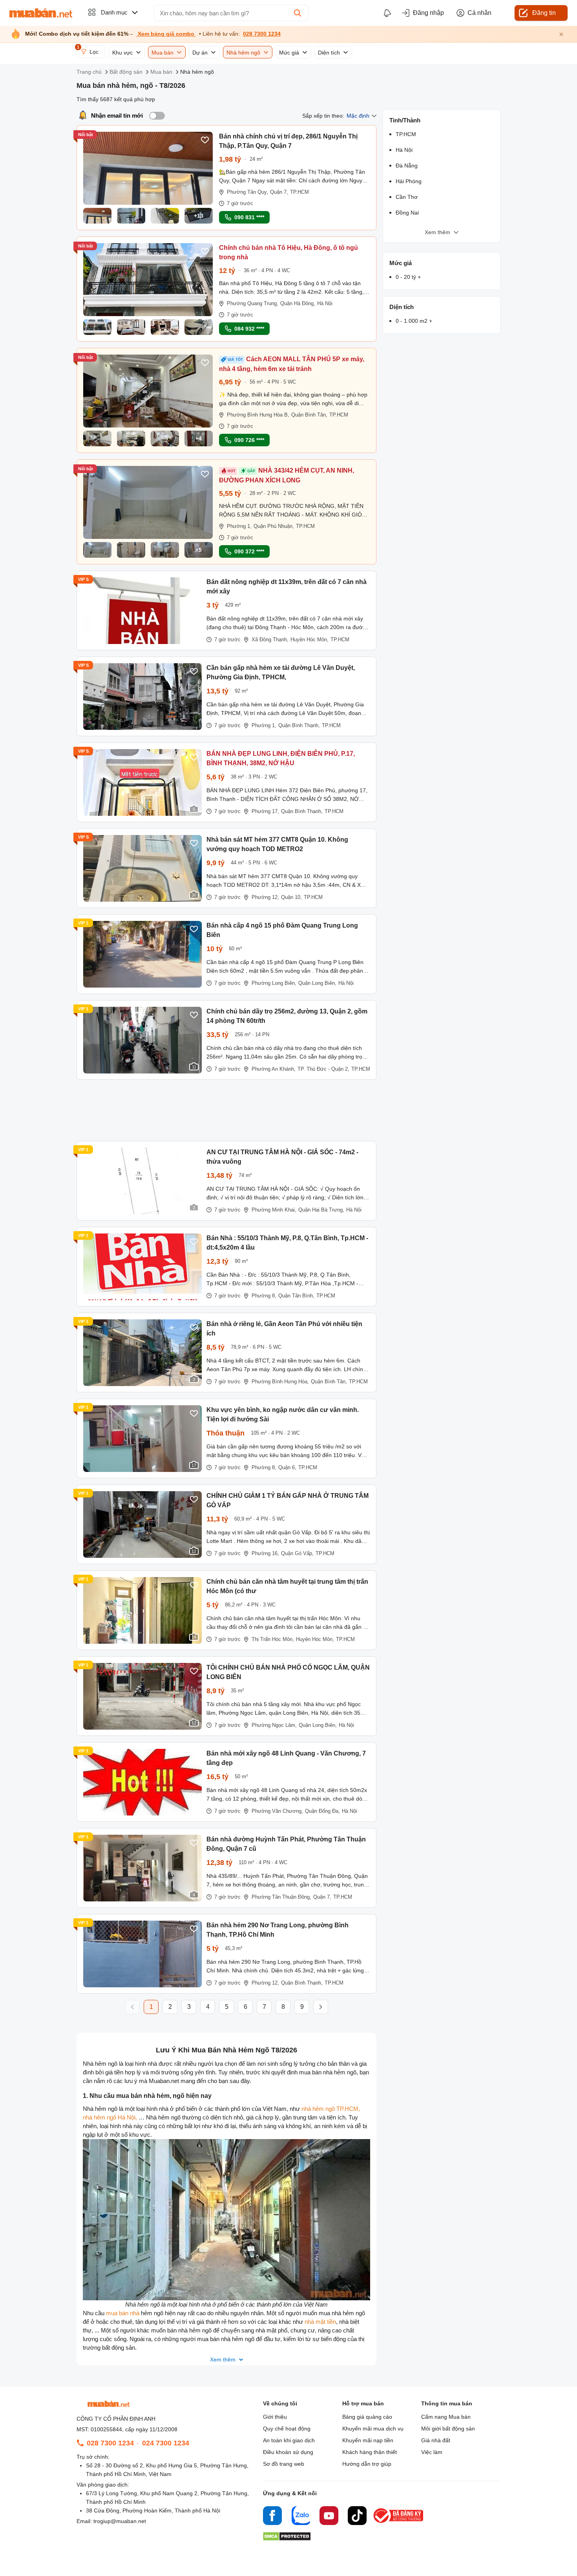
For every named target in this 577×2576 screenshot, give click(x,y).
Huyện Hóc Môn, (309, 639)
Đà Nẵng (407, 166)
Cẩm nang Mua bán (446, 2417)
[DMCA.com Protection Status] (287, 2539)
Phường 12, (265, 897)
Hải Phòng (409, 181)
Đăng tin (544, 13)
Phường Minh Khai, (274, 1210)
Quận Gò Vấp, (297, 1553)
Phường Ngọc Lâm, (274, 1725)
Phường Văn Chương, (277, 1811)
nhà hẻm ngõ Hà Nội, (111, 2117)
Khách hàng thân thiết (370, 2452)
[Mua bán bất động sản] (41, 13)
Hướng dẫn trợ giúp (367, 2464)
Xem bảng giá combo (166, 34)
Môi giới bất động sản (448, 2429)
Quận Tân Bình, (296, 1296)
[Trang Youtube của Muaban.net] (329, 2517)
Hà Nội (325, 303)
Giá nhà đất (436, 2440)
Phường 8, (264, 1296)
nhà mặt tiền (320, 2322)
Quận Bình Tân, (309, 415)
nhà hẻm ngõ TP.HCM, (331, 2109)
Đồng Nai (407, 213)
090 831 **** (249, 217)
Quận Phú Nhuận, (274, 526)
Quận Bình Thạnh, (299, 725)
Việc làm (432, 2452)
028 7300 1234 (262, 34)
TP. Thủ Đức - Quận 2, (323, 1069)
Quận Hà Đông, (298, 303)
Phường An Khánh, (274, 1069)
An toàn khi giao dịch (289, 2440)
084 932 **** (249, 329)
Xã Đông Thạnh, (270, 639)
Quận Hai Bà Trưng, (321, 1210)
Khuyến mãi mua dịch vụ (373, 2429)
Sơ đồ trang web (284, 2464)
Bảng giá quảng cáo (367, 2417)
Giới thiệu (275, 2417)
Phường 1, (239, 526)
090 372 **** (249, 551)
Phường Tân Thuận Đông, (281, 1897)
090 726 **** (249, 440)
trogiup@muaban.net (120, 2521)
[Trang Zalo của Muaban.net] (301, 2517)
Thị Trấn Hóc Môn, (273, 1639)
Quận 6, (287, 1467)
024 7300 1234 (166, 2443)
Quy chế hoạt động (287, 2429)
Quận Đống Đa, (322, 1811)
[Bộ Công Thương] (399, 2523)
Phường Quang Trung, (253, 303)
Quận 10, (291, 897)
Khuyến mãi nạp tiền (368, 2440)
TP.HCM (299, 192)
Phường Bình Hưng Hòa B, (258, 415)
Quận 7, (279, 192)
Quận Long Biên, (317, 983)
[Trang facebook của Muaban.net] (272, 2517)
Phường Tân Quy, (247, 192)
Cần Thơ (407, 197)
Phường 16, (265, 1553)
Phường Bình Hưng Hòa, (280, 1382)
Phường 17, (265, 811)
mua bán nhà (123, 2313)
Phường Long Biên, (274, 983)
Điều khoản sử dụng (288, 2452)
